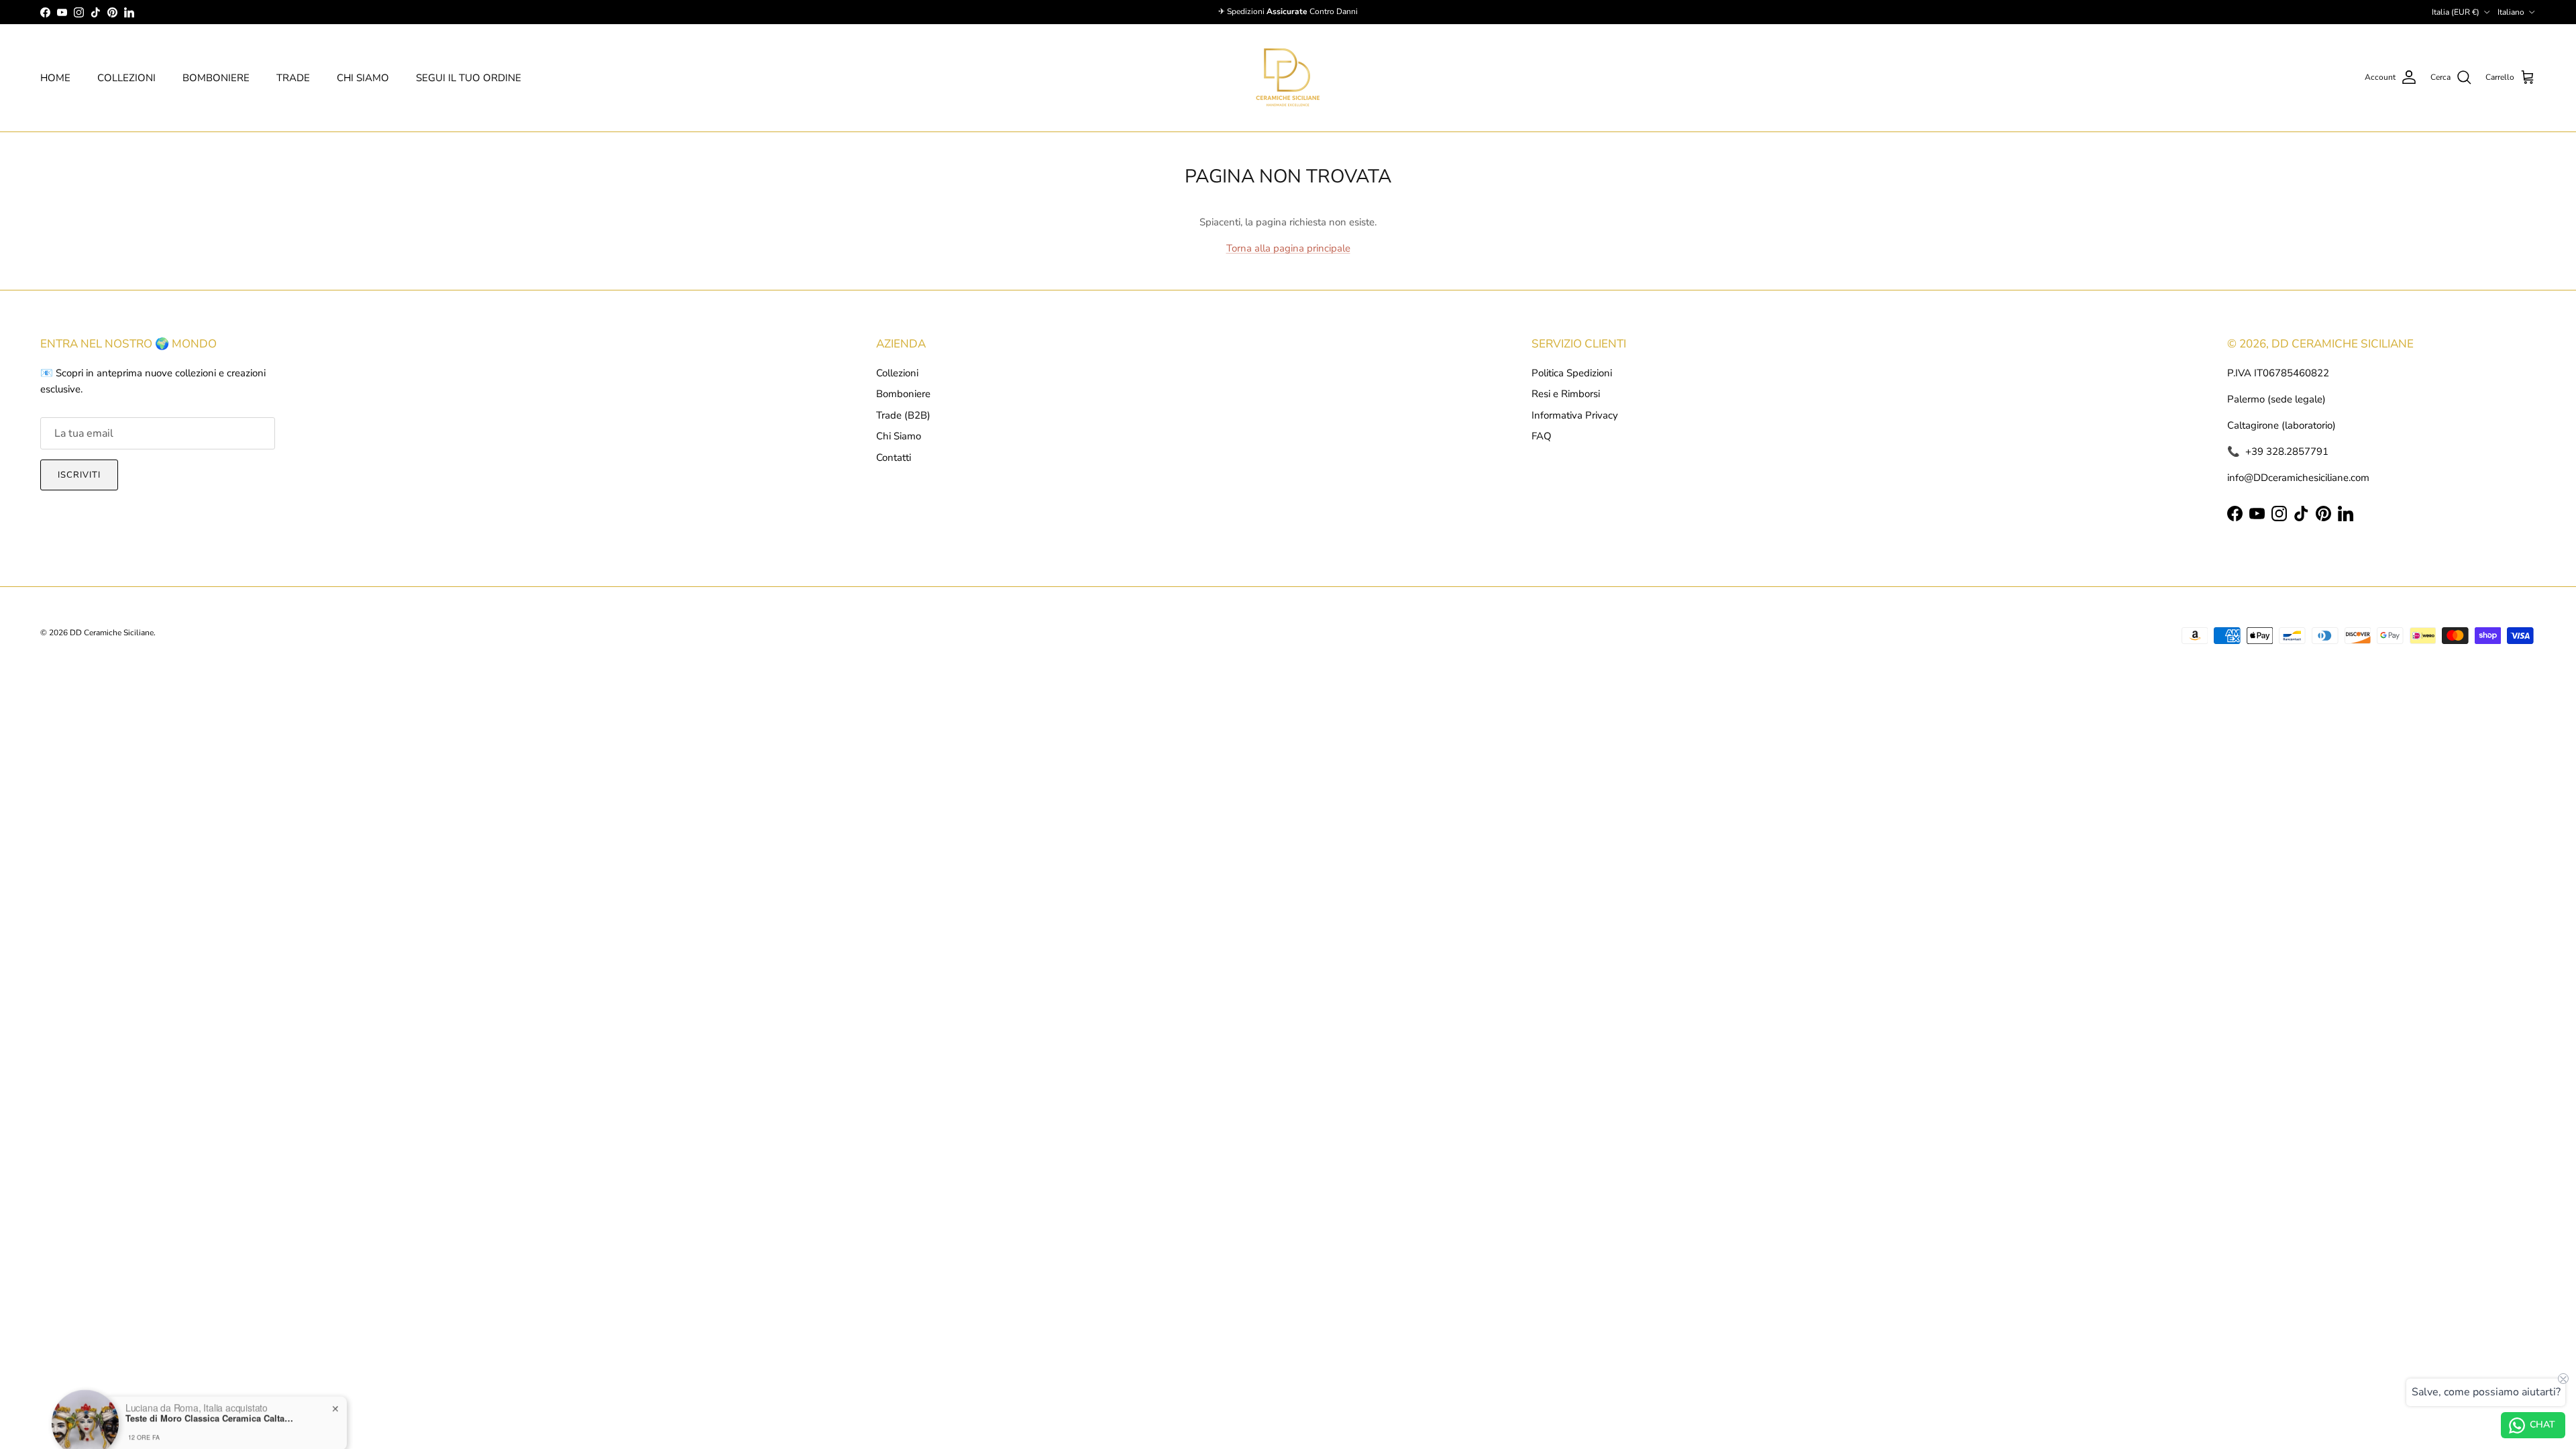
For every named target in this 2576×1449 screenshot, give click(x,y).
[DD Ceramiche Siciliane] (1288, 78)
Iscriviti (79, 475)
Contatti (894, 458)
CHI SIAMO (363, 78)
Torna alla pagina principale (1288, 248)
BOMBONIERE (216, 78)
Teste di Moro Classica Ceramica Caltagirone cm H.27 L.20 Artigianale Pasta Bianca (209, 1397)
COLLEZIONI (126, 78)
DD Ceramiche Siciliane (112, 633)
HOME (55, 78)
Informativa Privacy (1575, 415)
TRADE (293, 78)
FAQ (1542, 436)
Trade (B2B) (903, 415)
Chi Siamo (899, 436)
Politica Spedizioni (1572, 373)
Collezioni (897, 373)
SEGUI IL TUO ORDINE (469, 78)
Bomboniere (903, 394)
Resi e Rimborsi (1566, 394)
